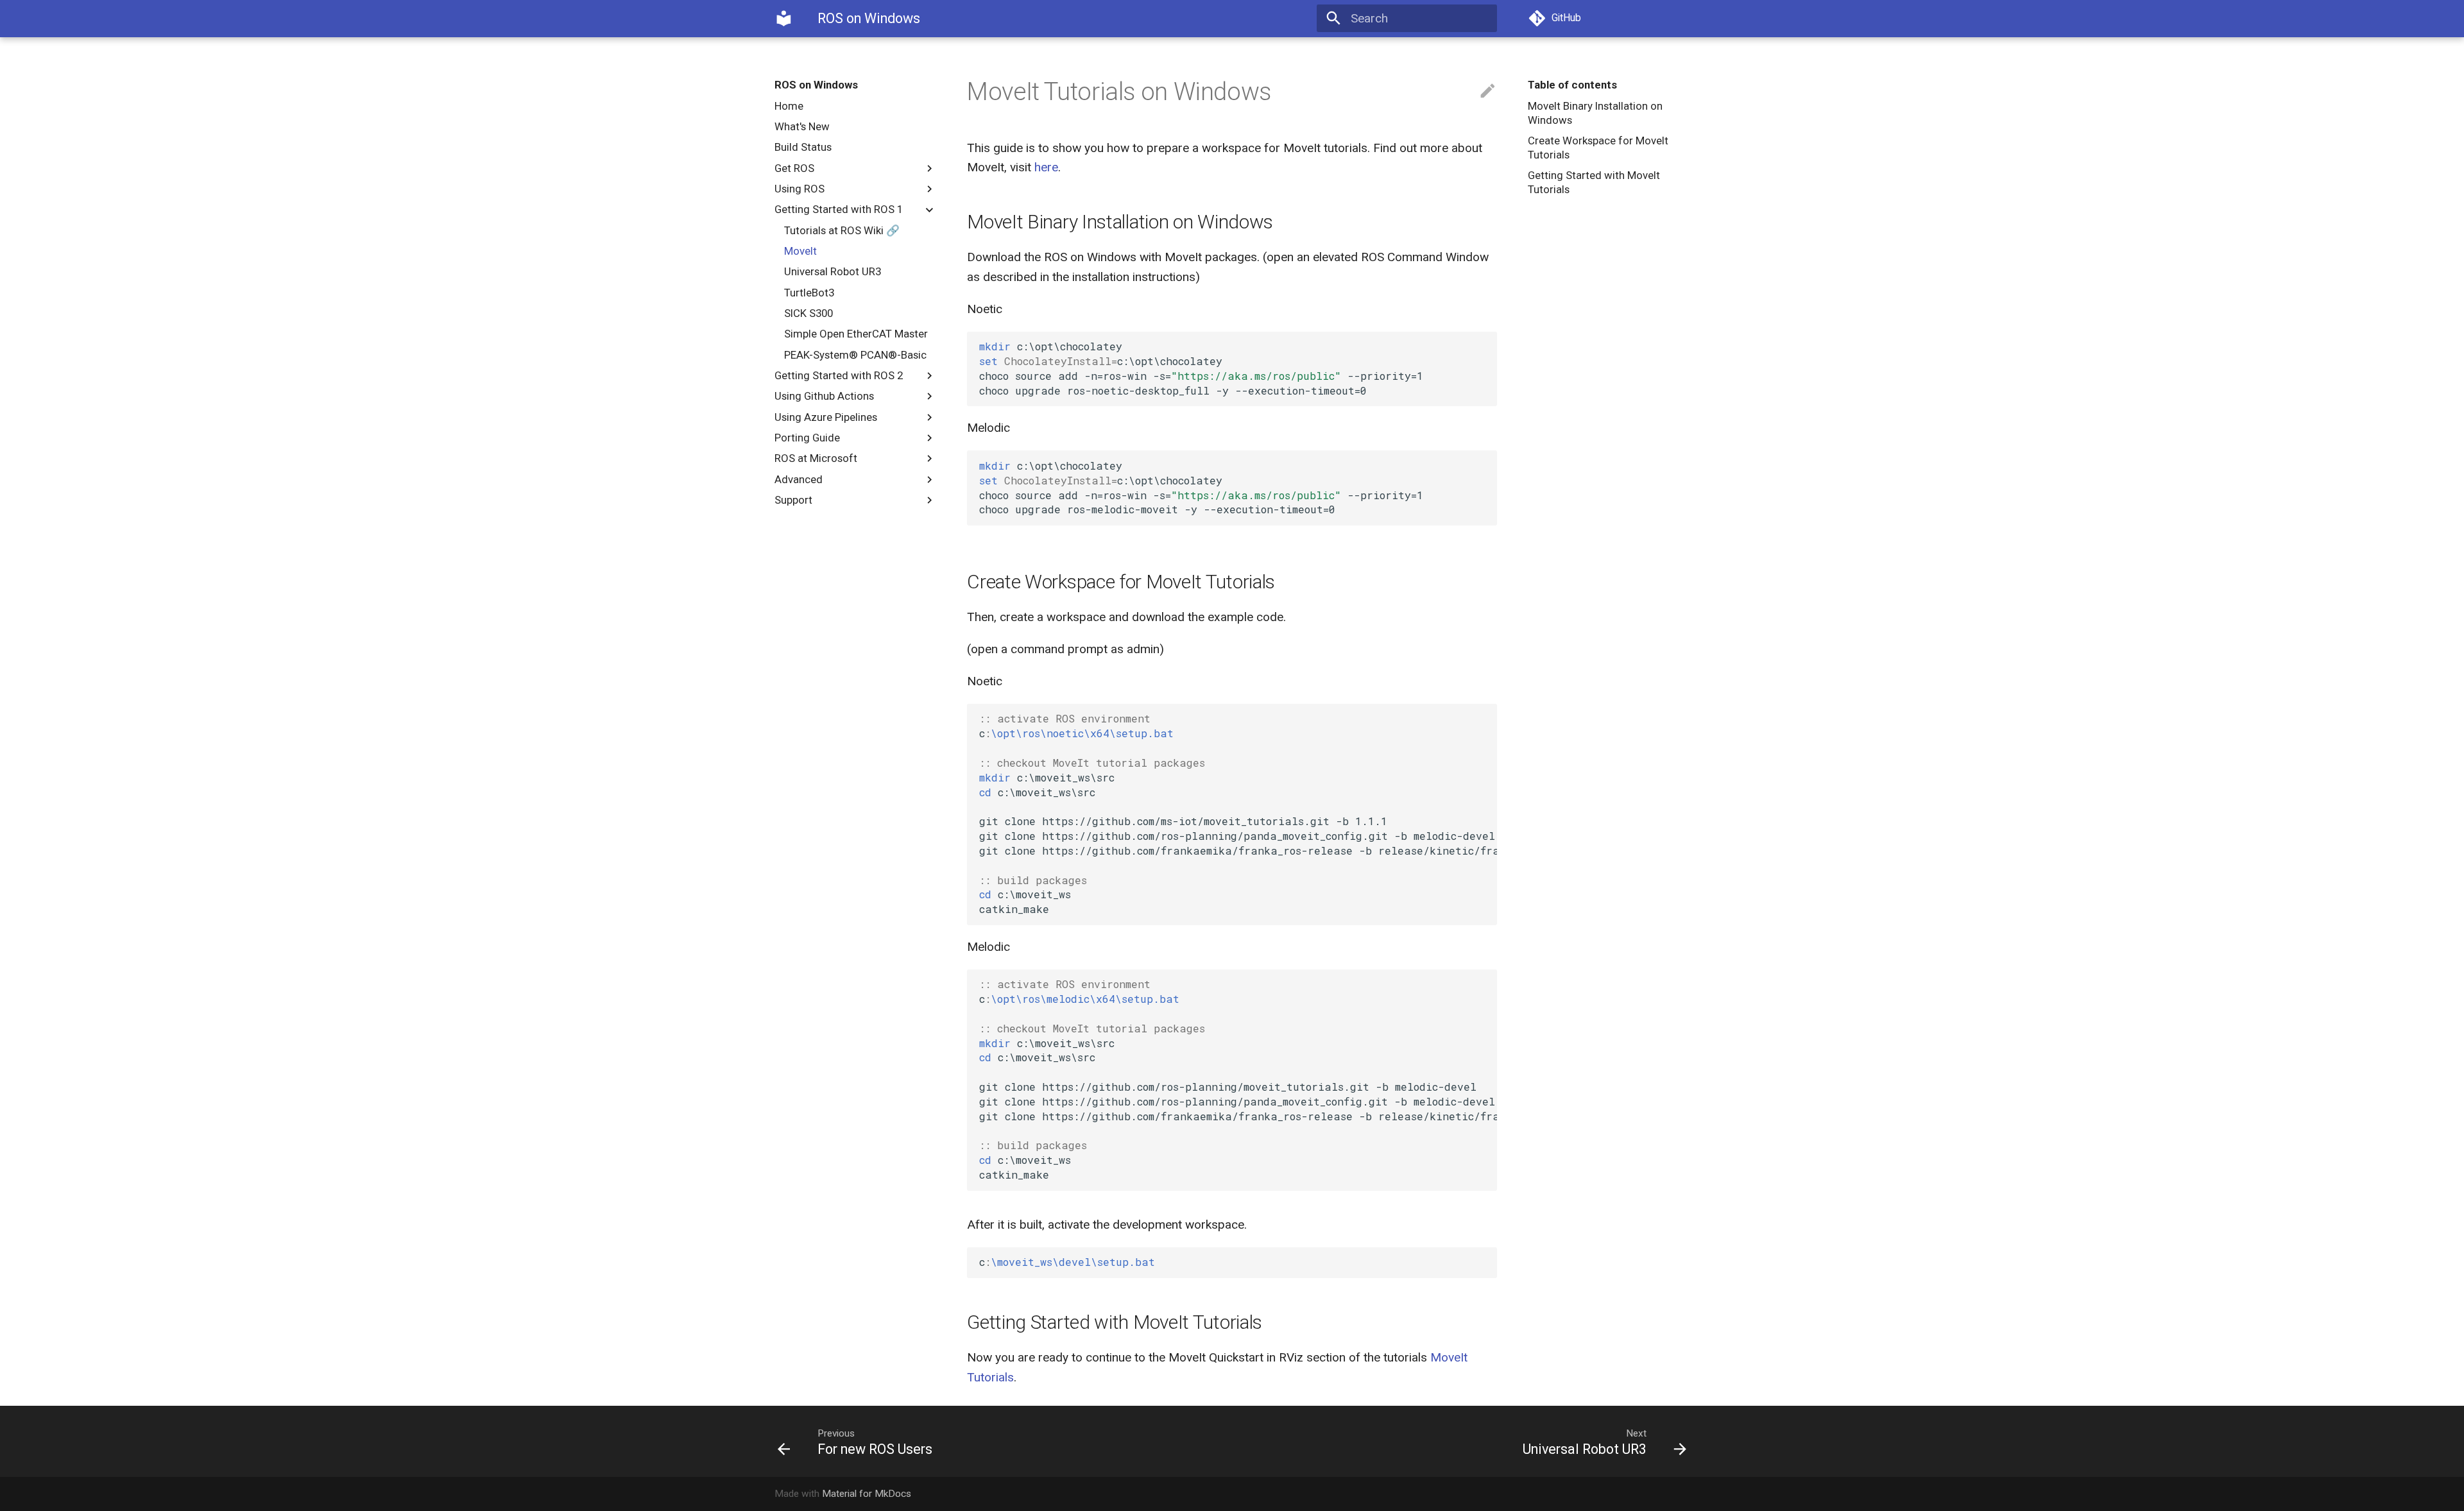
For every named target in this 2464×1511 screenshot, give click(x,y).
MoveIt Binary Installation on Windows (1595, 113)
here (1046, 167)
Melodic (988, 428)
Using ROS (800, 189)
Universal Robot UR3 (833, 271)
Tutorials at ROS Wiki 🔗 (842, 230)
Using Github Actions (824, 396)
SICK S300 (809, 313)
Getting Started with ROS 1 (839, 209)
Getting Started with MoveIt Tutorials (1594, 182)
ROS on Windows (816, 85)
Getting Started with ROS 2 (839, 375)
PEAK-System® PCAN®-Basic (855, 355)
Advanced (799, 479)
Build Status (803, 147)
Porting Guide (807, 438)
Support (793, 500)
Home (789, 106)
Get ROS (794, 168)
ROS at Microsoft (816, 458)
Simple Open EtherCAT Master (856, 334)
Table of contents (1572, 85)
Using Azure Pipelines (826, 417)
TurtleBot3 (809, 293)
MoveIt (800, 251)
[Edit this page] (1488, 91)
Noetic (985, 309)
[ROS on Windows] (784, 19)
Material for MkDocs (867, 1494)
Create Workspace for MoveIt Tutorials (1598, 148)
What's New (802, 126)
